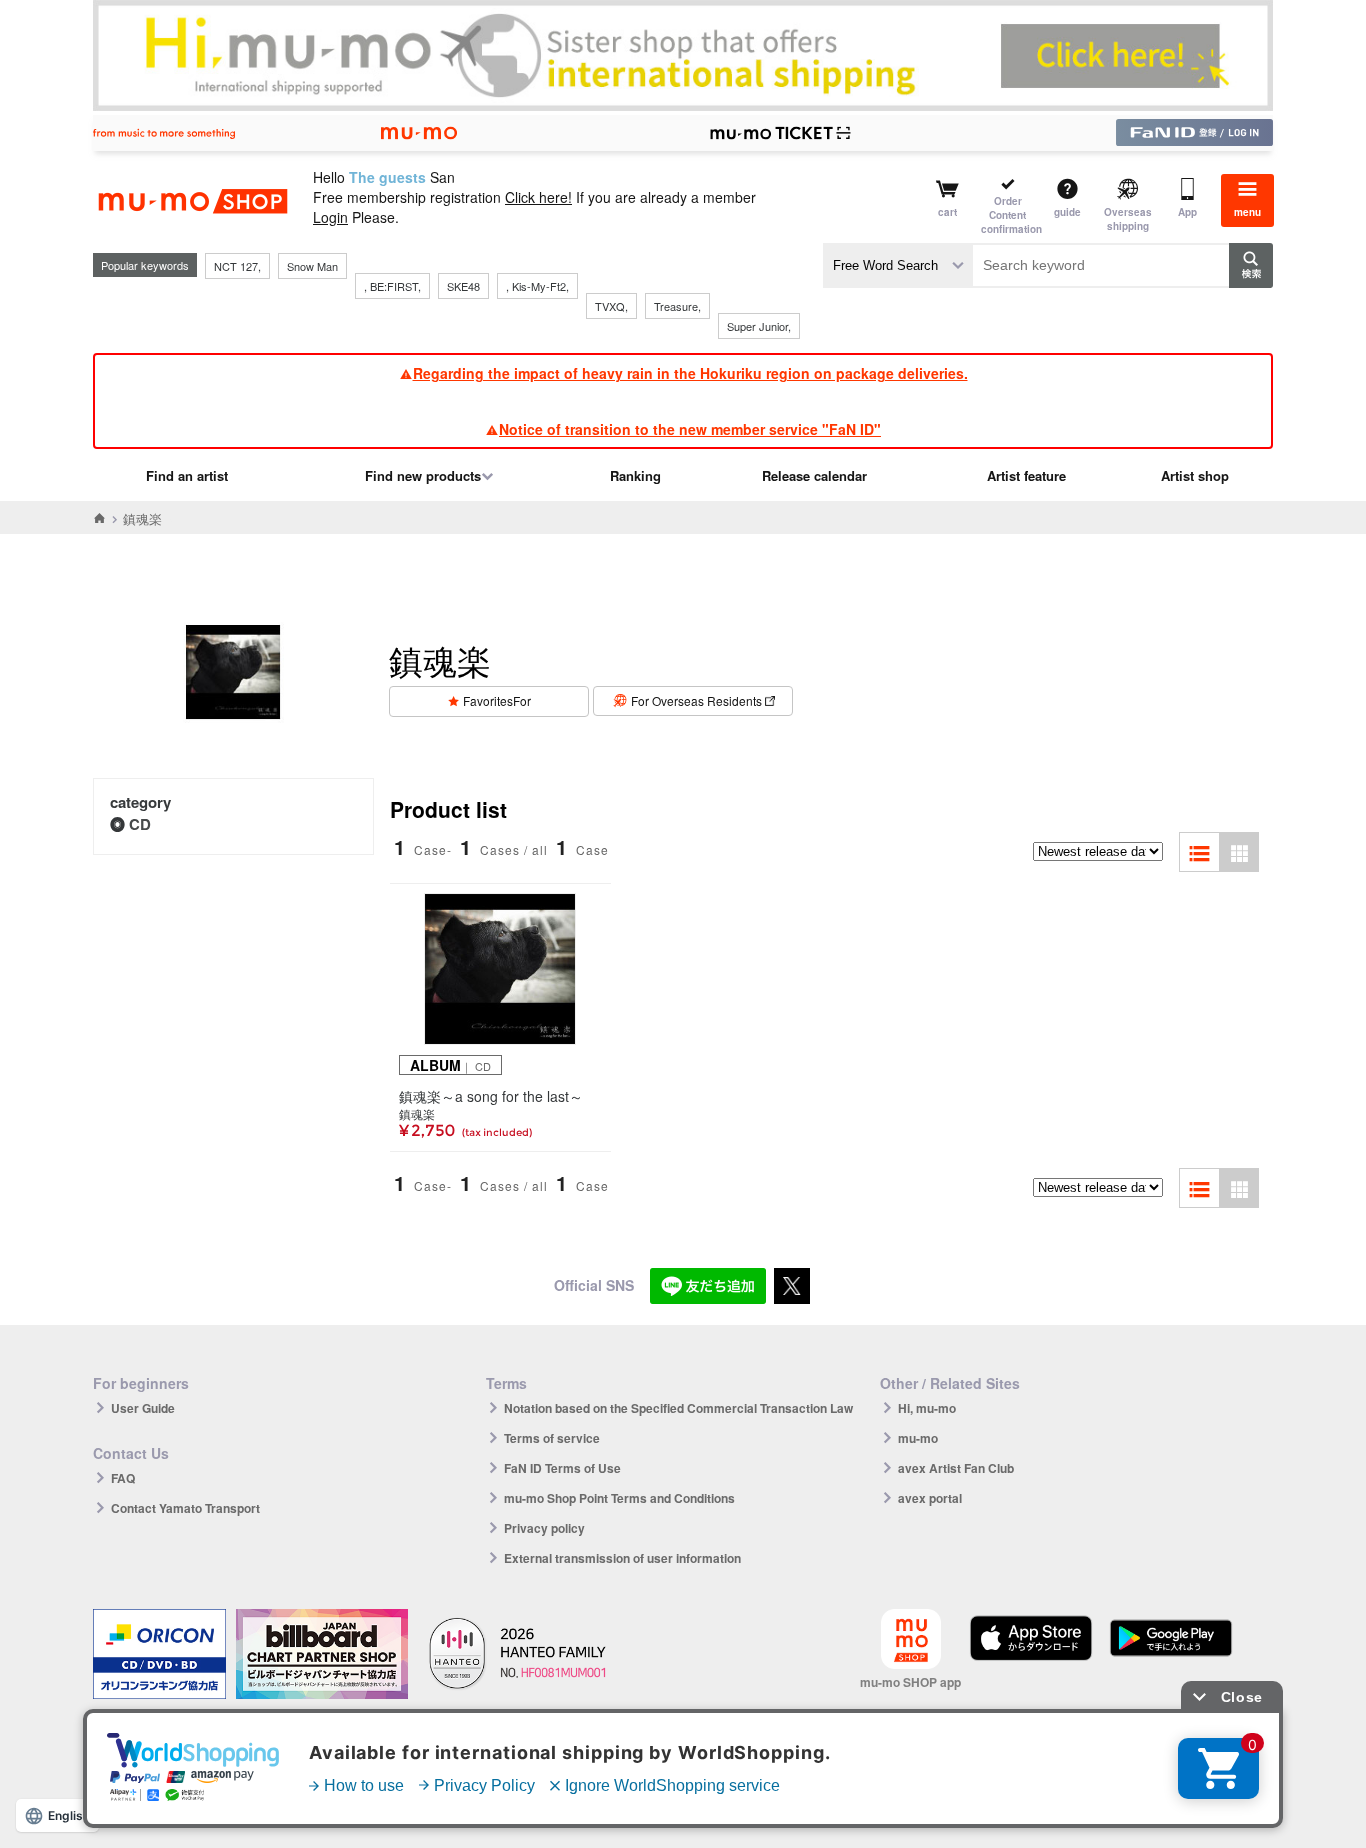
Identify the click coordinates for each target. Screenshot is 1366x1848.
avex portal (930, 1498)
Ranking (635, 475)
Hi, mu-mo (927, 1408)
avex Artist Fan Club (956, 1468)
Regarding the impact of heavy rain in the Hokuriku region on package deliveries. (690, 373)
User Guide (143, 1408)
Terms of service (552, 1438)
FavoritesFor (497, 700)
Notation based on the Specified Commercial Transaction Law (678, 1408)
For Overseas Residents (696, 700)
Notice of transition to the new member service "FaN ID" (690, 429)
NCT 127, (237, 266)
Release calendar (814, 475)
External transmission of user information (622, 1558)
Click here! (538, 197)
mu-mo (918, 1438)
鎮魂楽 (417, 1114)
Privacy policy (544, 1528)
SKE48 (463, 286)
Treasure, (677, 306)
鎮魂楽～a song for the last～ (491, 1096)
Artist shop (1195, 475)
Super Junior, (759, 326)
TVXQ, (611, 306)
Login (330, 217)
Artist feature (1026, 475)
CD (140, 824)
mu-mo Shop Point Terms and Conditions (619, 1498)
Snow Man (312, 266)
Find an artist (187, 475)
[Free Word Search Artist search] (898, 265)
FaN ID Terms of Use (562, 1468)
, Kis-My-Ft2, (537, 286)
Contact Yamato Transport (185, 1508)
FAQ (123, 1478)
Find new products (423, 475)
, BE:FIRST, (392, 286)
